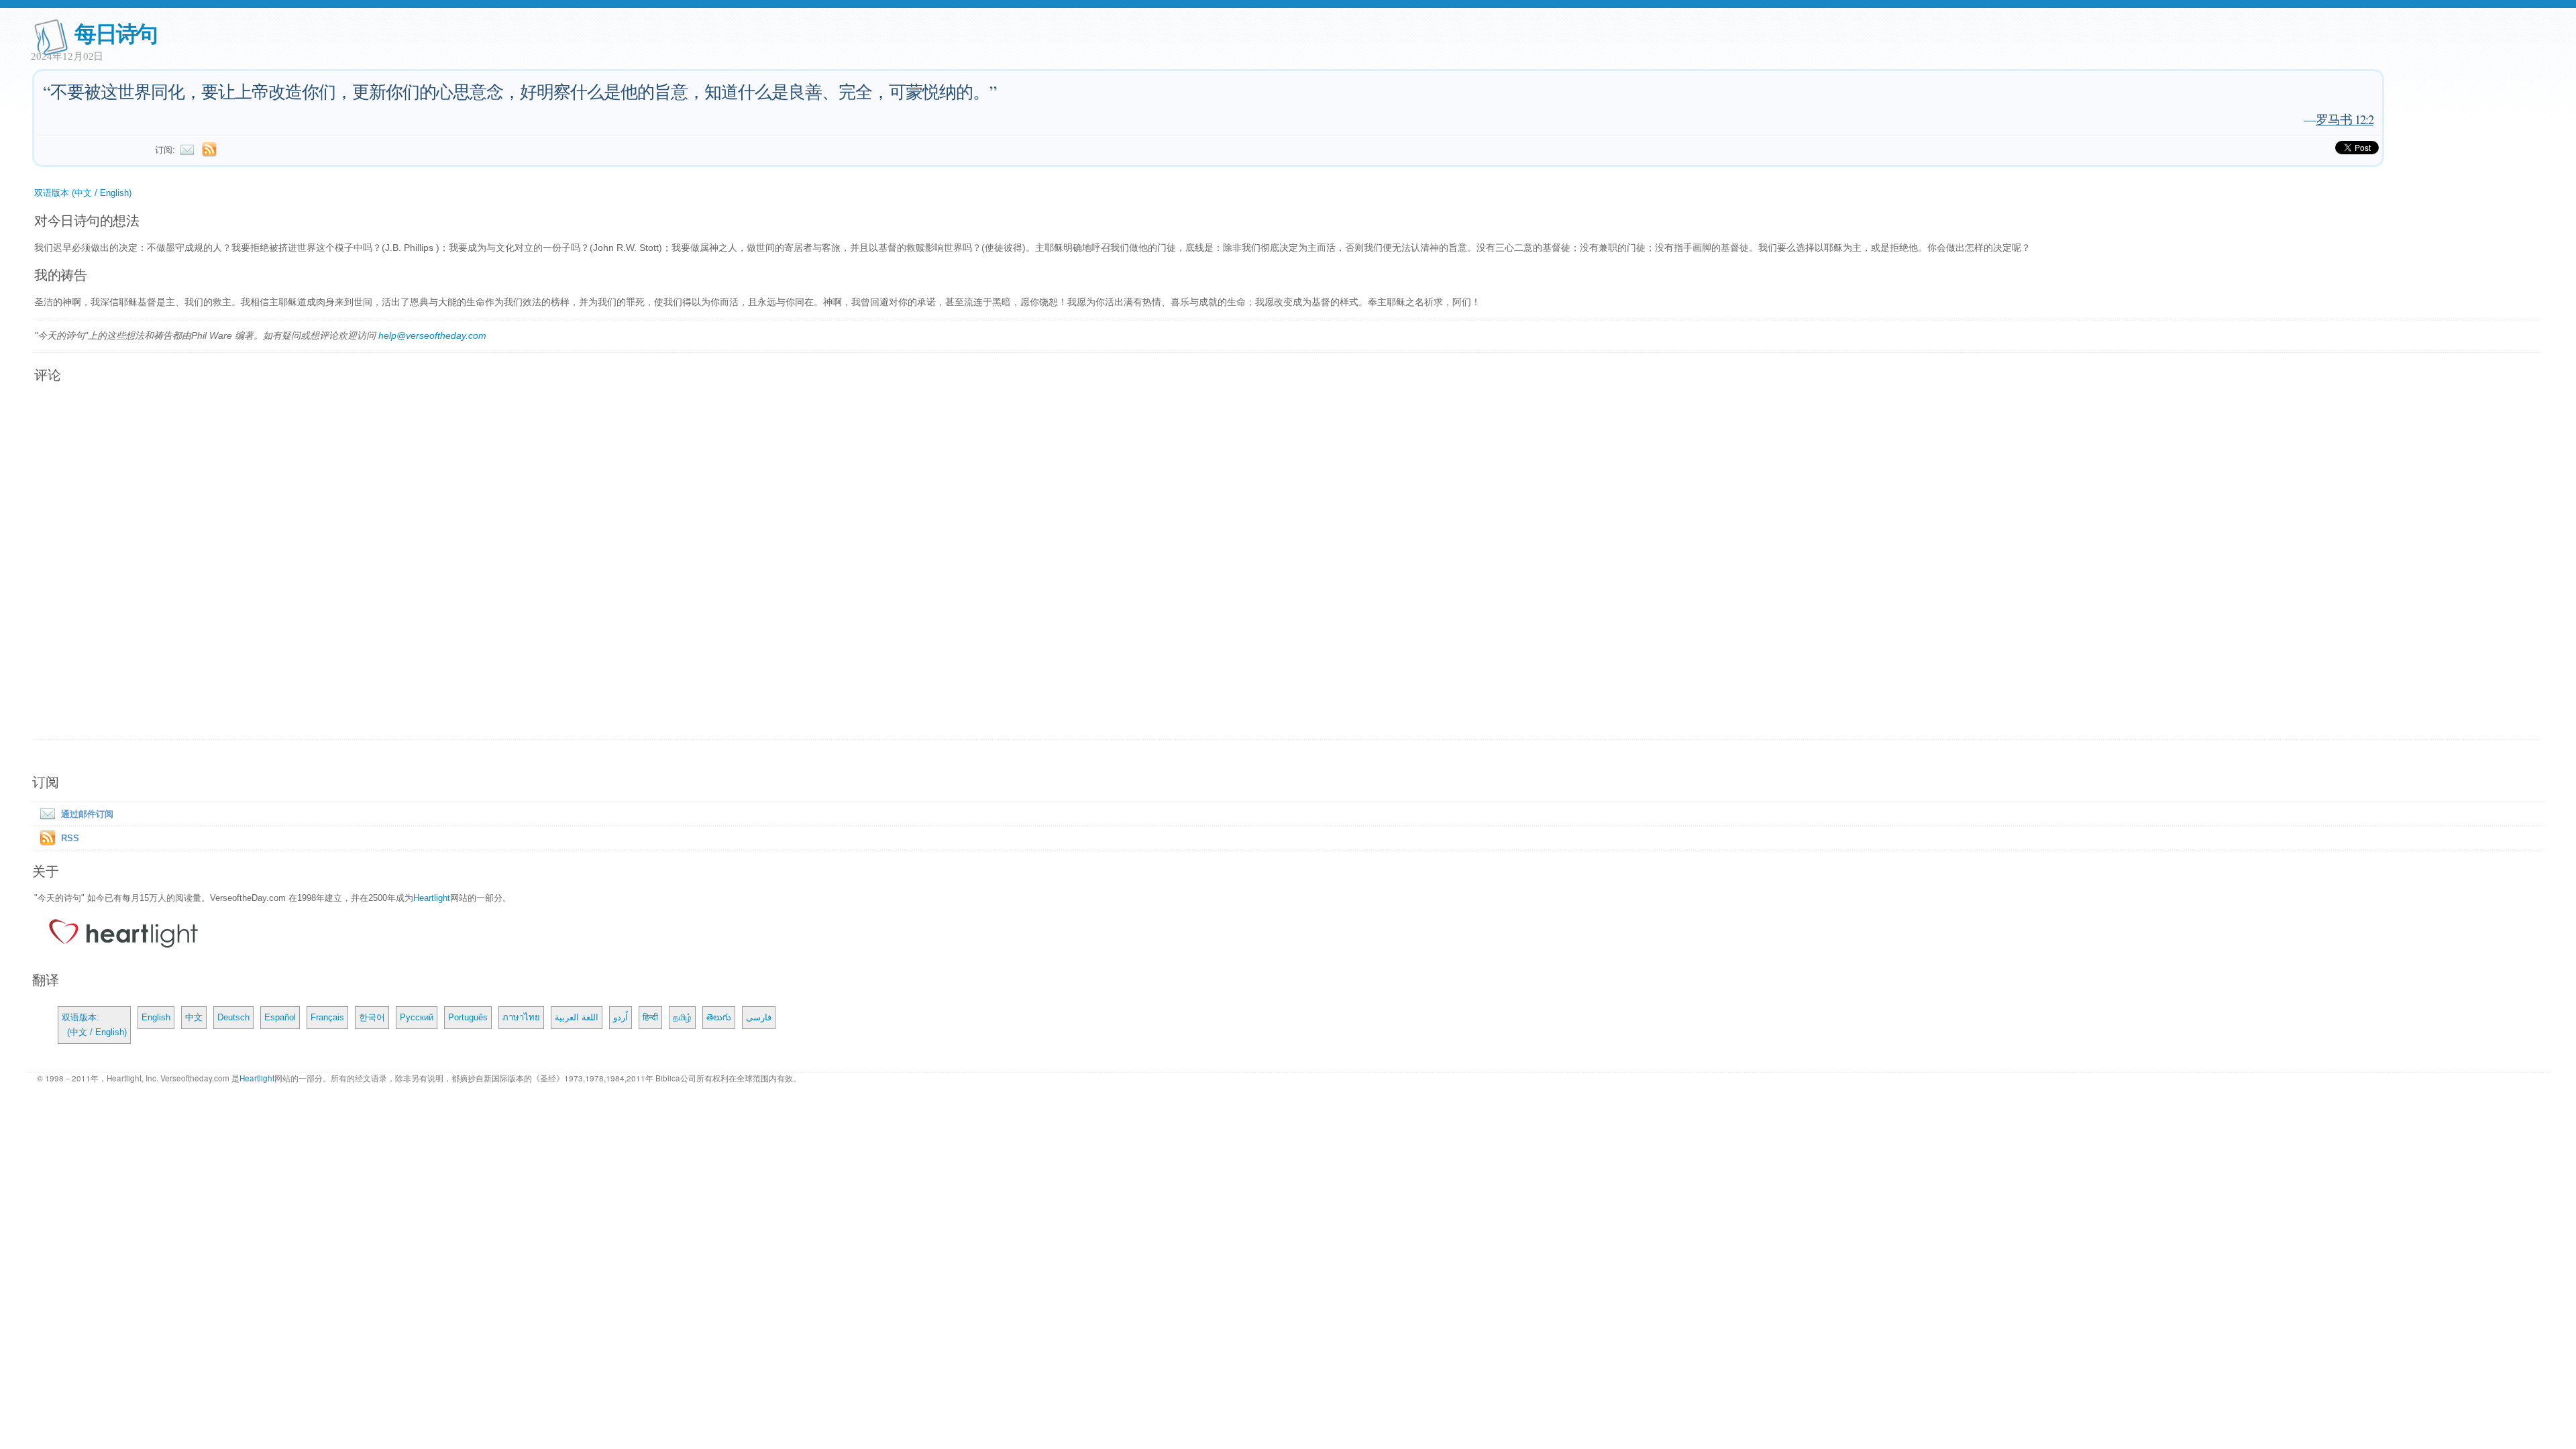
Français (327, 1017)
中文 (194, 1017)
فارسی (759, 1017)
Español (280, 1017)
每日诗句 (116, 33)
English (156, 1017)
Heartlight (432, 898)
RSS (70, 838)
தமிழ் (682, 1017)
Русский (417, 1017)
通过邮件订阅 (87, 814)
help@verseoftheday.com (432, 335)
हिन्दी (650, 1017)
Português (468, 1017)
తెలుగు (719, 1017)
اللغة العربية (577, 1017)
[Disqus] (1288, 562)
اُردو (621, 1017)
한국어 (372, 1017)
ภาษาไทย (521, 1017)
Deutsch (233, 1017)
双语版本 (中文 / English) (83, 193)
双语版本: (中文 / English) (94, 1025)
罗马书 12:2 (2345, 119)
